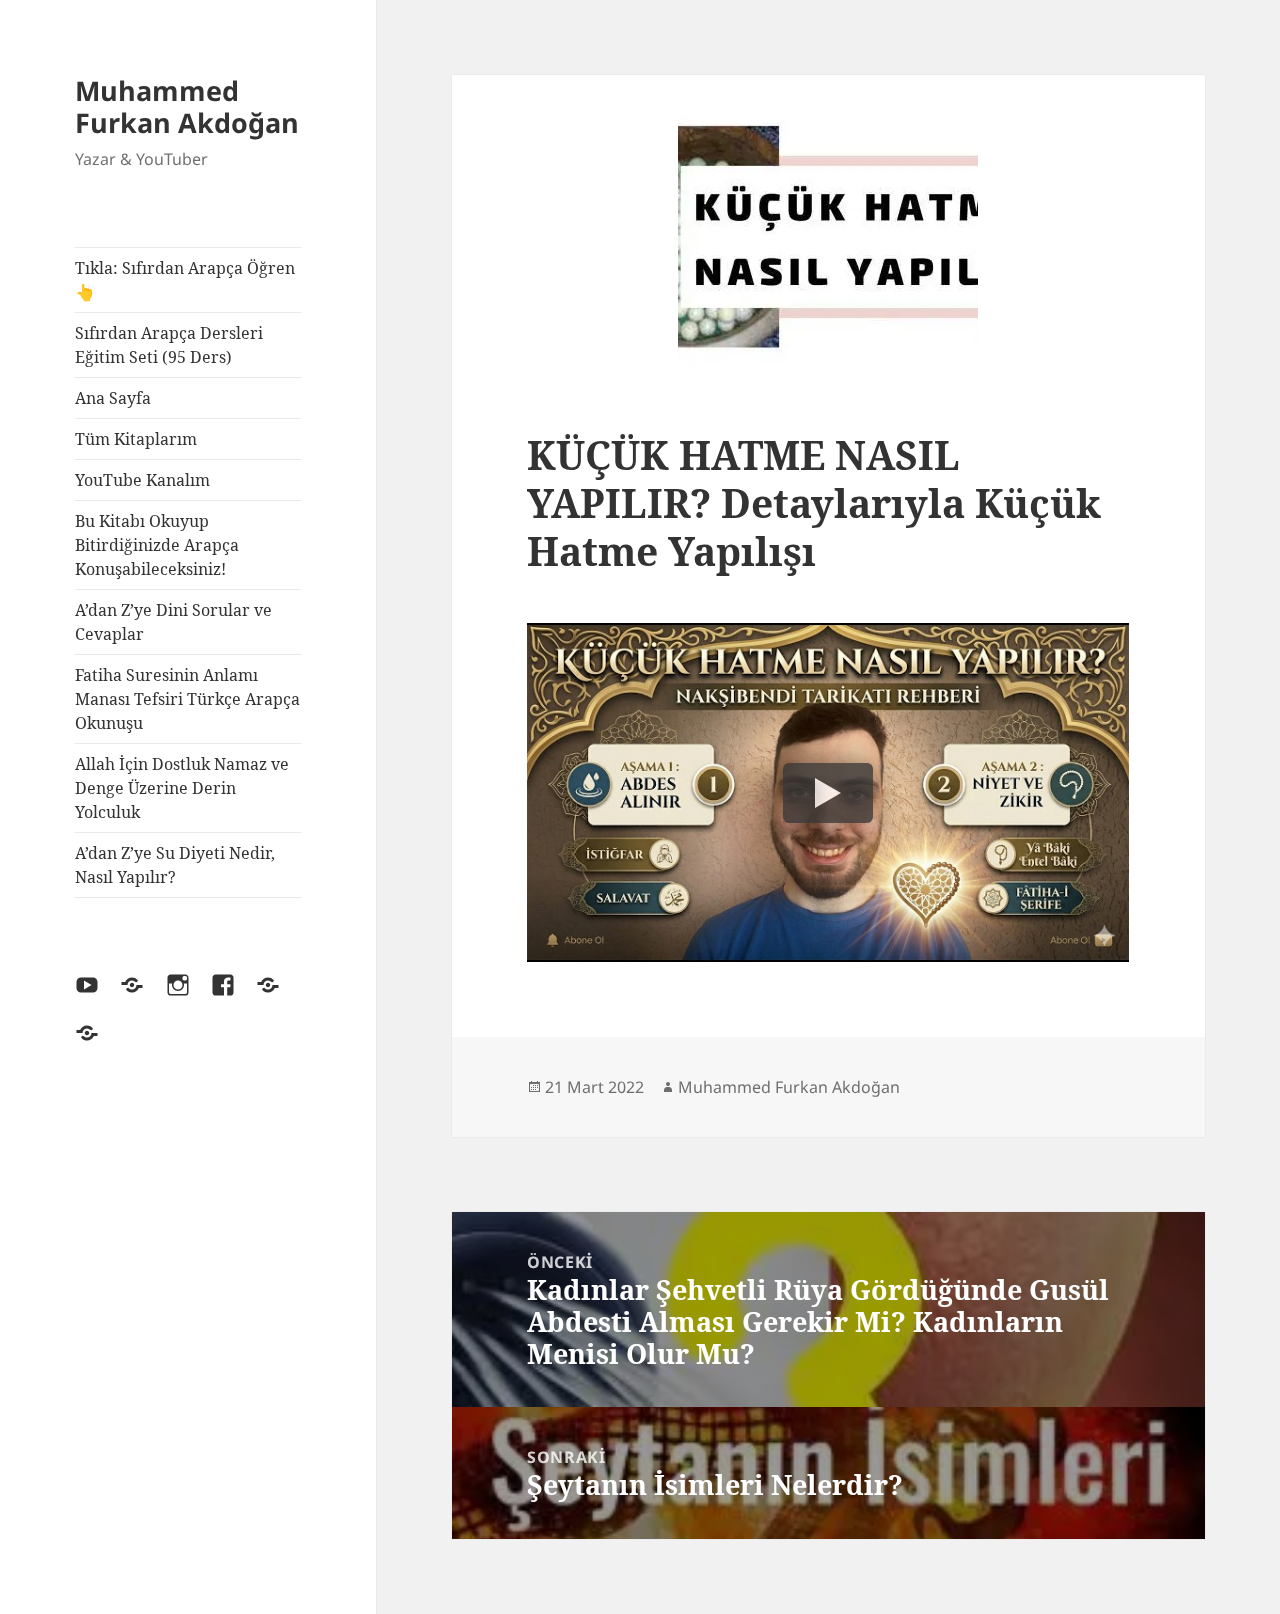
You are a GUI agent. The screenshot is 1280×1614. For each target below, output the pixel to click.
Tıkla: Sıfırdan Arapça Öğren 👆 (185, 280)
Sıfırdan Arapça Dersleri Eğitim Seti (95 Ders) (169, 345)
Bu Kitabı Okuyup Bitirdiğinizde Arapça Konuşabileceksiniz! (157, 545)
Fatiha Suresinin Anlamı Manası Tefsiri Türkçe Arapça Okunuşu (187, 699)
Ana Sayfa (113, 398)
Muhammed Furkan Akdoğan (187, 106)
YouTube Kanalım (142, 480)
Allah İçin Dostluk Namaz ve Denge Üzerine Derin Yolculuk (182, 788)
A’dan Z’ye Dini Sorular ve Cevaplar (173, 622)
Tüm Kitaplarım (136, 439)
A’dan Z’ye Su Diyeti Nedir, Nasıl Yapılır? (175, 865)
